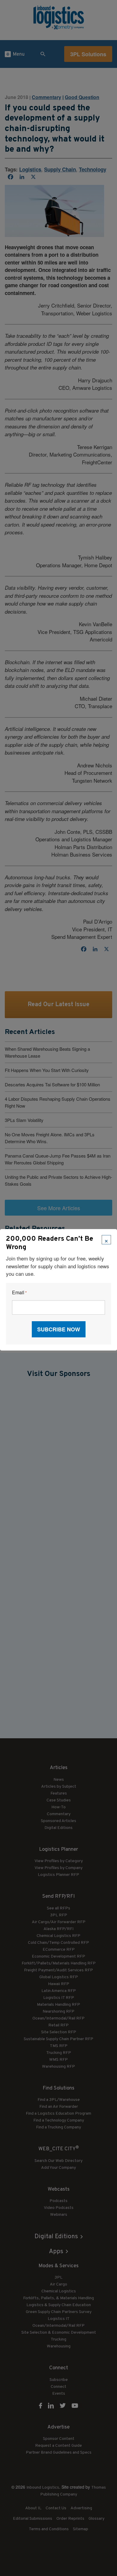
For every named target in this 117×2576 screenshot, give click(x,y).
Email (19, 1293)
